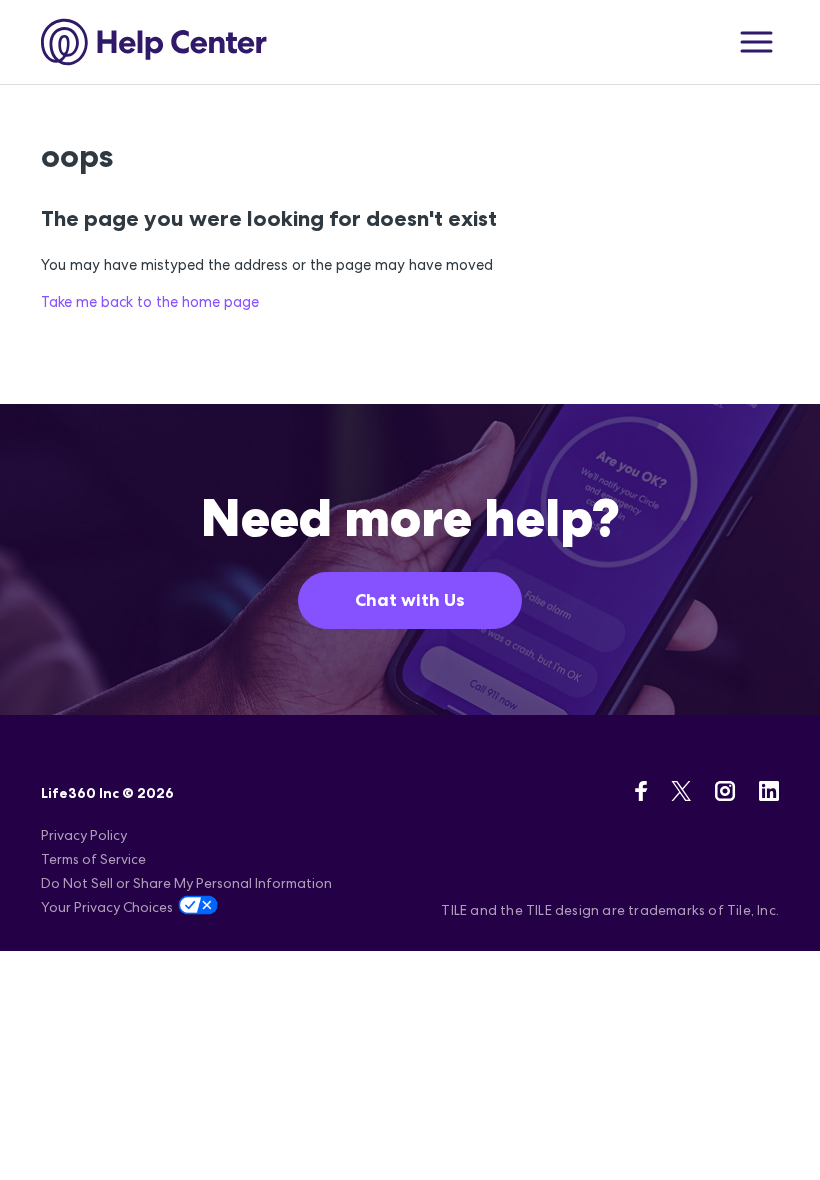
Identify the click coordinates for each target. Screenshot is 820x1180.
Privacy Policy (84, 835)
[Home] (154, 42)
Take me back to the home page (150, 301)
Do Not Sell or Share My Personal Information (186, 883)
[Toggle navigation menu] (756, 42)
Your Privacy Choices (107, 907)
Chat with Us (410, 600)
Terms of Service (93, 859)
